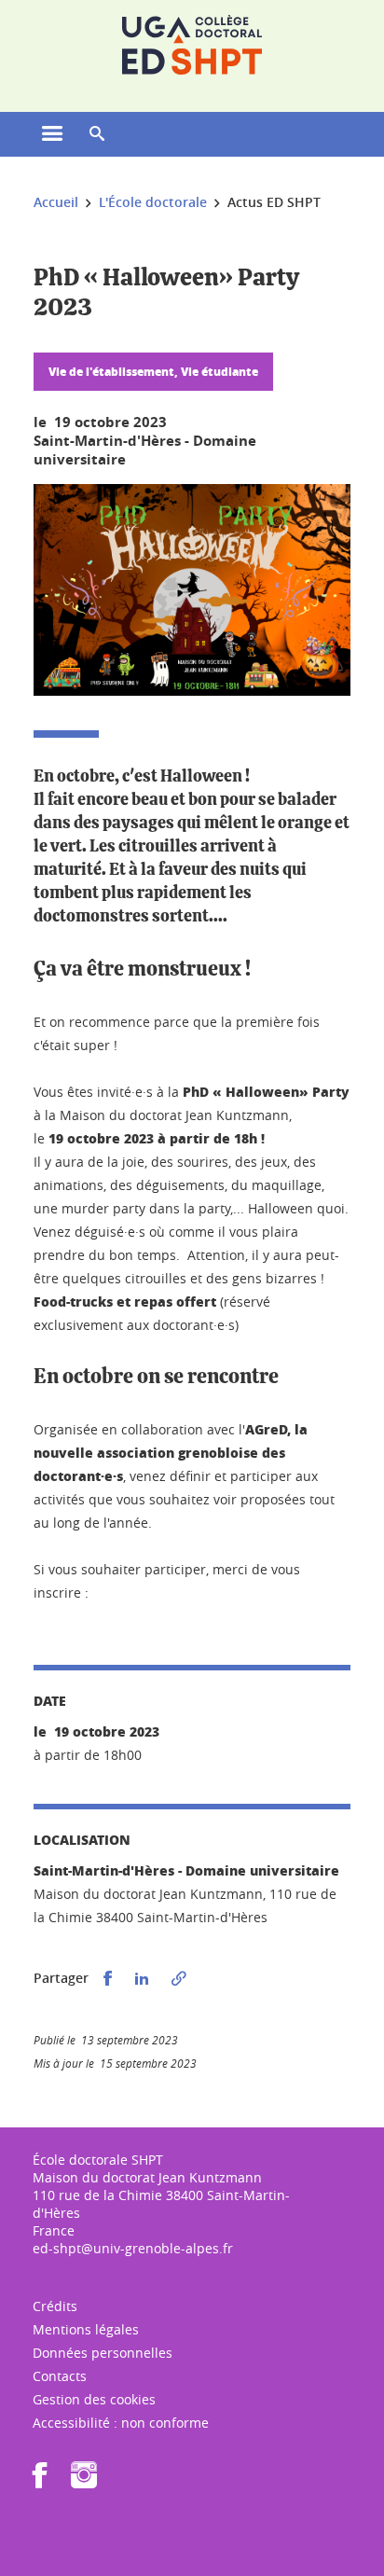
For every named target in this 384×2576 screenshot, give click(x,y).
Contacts (60, 2376)
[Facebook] (40, 2481)
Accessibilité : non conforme (121, 2423)
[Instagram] (84, 2481)
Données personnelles (103, 2353)
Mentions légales (86, 2329)
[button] (97, 134)
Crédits (55, 2306)
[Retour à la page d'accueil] (192, 45)
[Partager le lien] (179, 1979)
